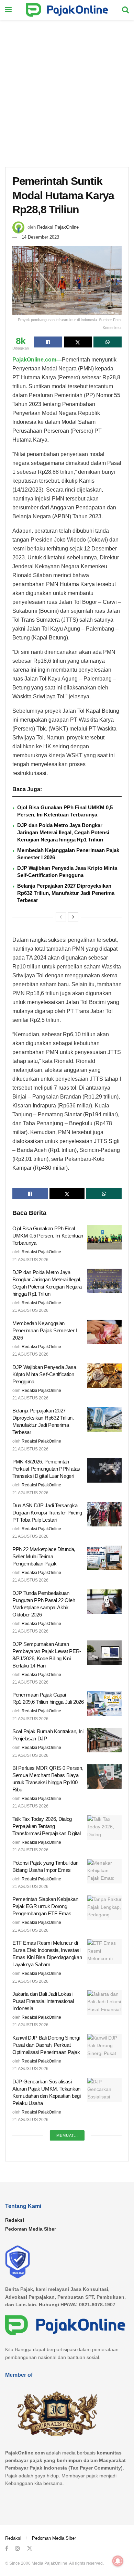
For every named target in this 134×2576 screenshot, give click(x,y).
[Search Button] (125, 10)
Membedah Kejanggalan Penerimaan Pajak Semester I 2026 (45, 1330)
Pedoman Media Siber (31, 2229)
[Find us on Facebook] (7, 2548)
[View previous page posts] (61, 917)
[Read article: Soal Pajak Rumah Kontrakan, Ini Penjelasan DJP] (104, 1740)
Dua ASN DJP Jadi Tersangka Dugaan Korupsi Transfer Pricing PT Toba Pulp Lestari (47, 1513)
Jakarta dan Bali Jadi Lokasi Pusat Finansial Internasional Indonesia (43, 2001)
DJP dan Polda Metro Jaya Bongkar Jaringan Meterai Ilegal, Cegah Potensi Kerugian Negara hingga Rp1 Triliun (63, 832)
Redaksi (15, 2220)
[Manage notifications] (118, 2561)
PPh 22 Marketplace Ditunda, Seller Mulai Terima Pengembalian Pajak (44, 1556)
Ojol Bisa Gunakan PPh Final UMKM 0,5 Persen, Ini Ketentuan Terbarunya (48, 1236)
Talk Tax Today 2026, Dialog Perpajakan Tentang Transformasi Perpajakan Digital (47, 1826)
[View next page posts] (73, 917)
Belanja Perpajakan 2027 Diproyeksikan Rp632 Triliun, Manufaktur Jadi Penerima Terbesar (66, 893)
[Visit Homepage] (67, 10)
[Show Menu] (8, 10)
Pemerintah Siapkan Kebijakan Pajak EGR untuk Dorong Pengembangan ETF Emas (45, 1906)
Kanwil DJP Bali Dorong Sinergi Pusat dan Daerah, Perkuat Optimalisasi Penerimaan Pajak (46, 2045)
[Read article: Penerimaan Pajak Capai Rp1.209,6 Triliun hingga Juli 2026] (104, 1703)
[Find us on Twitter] (30, 2548)
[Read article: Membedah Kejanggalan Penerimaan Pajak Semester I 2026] (104, 1332)
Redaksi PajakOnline (58, 227)
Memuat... (67, 2135)
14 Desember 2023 (40, 237)
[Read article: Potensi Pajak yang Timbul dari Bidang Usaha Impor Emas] (104, 1871)
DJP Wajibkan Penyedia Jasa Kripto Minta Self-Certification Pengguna (44, 1374)
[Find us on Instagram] (18, 2548)
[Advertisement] (67, 90)
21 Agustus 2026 (30, 1260)
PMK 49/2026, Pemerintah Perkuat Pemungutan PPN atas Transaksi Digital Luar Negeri (46, 1469)
